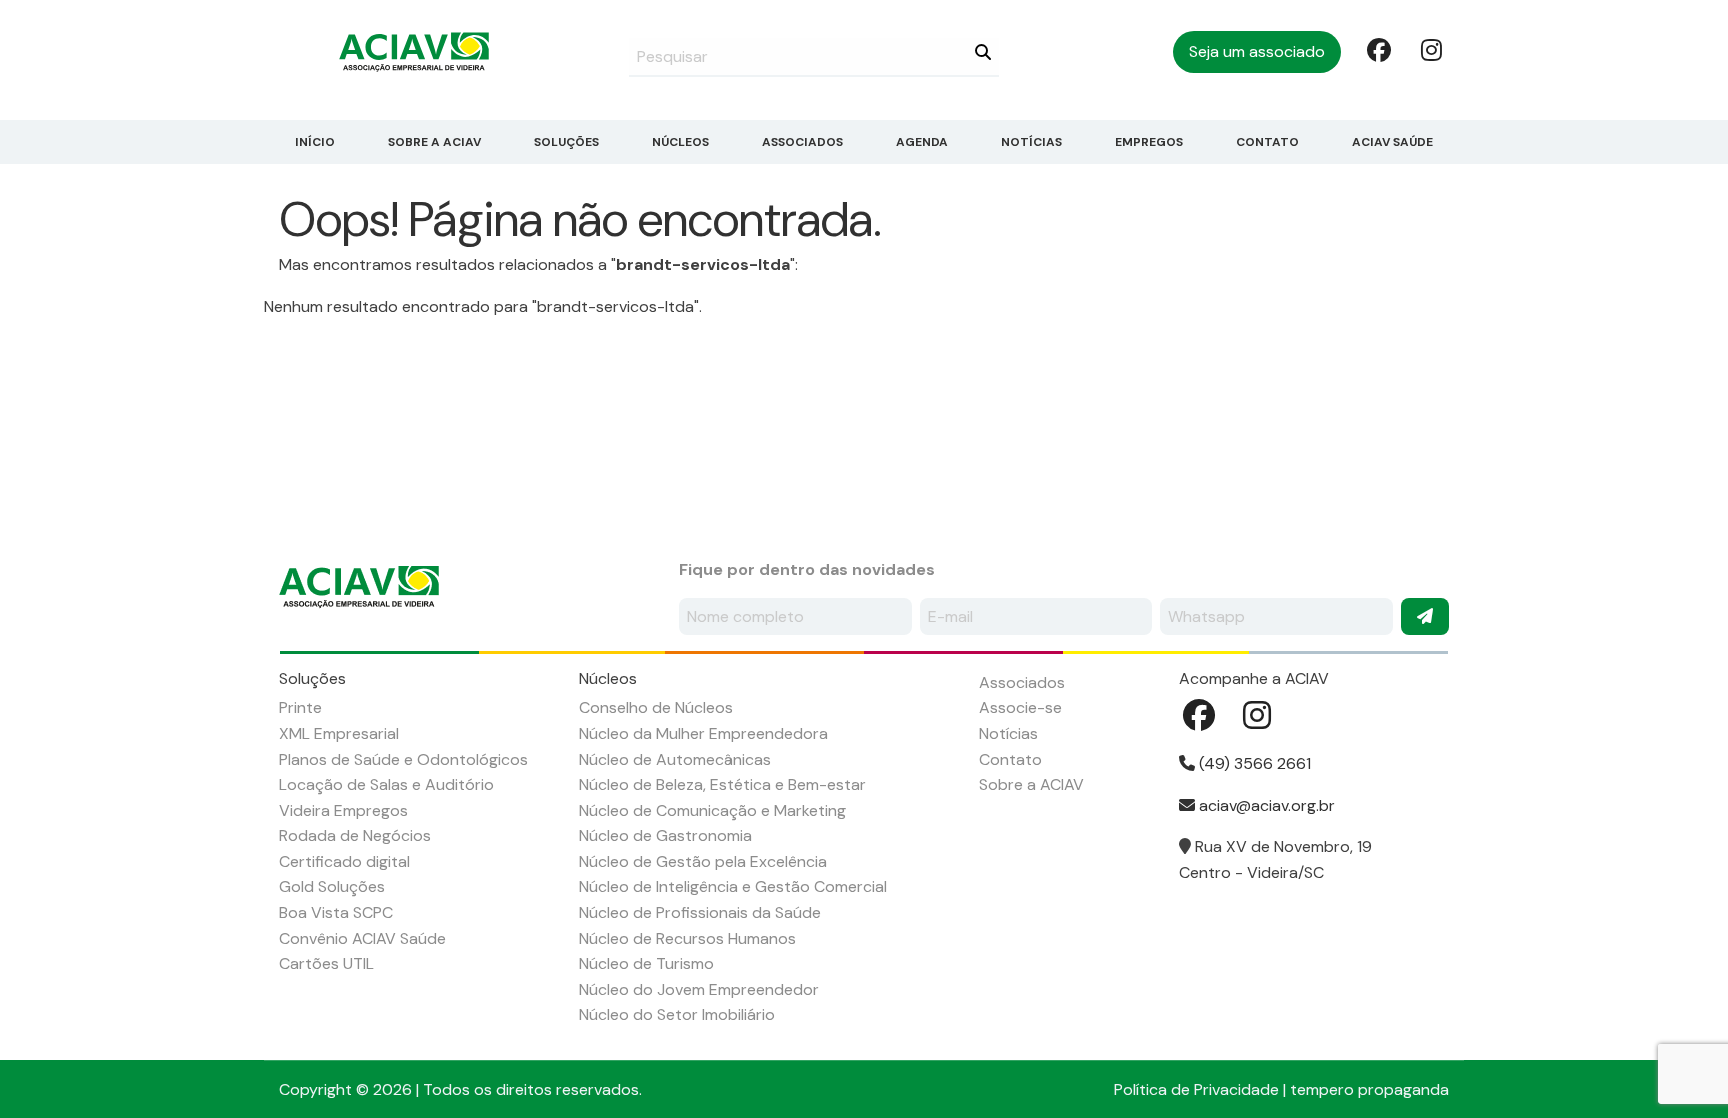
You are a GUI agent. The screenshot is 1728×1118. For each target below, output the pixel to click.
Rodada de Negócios (355, 835)
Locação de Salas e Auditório (386, 784)
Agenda (922, 142)
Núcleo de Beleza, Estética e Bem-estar (722, 784)
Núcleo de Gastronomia (665, 835)
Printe (300, 707)
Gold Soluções (332, 886)
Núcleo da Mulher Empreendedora (703, 733)
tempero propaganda (1369, 1089)
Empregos (1149, 142)
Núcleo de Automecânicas (675, 759)
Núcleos (680, 142)
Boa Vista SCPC (336, 912)
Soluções (566, 142)
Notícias (1031, 142)
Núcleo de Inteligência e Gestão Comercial (733, 886)
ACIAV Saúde (1392, 142)
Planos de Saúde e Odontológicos (403, 759)
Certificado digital (344, 861)
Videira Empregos (343, 810)
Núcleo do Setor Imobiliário (677, 1014)
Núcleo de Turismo (646, 963)
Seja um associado (1257, 51)
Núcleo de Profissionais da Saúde (700, 912)
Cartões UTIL (326, 963)
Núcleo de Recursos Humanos (687, 938)
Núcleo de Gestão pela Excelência (703, 861)
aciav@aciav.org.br (1265, 805)
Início (315, 142)
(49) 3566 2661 (1253, 763)
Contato (1267, 142)
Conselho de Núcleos (656, 707)
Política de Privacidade (1196, 1089)
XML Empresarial (339, 733)
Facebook (1377, 49)
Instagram (1431, 49)
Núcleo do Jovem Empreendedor (699, 989)
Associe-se (1020, 707)
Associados (802, 142)
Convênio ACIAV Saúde (362, 938)
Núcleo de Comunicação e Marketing (712, 810)
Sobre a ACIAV (434, 142)
